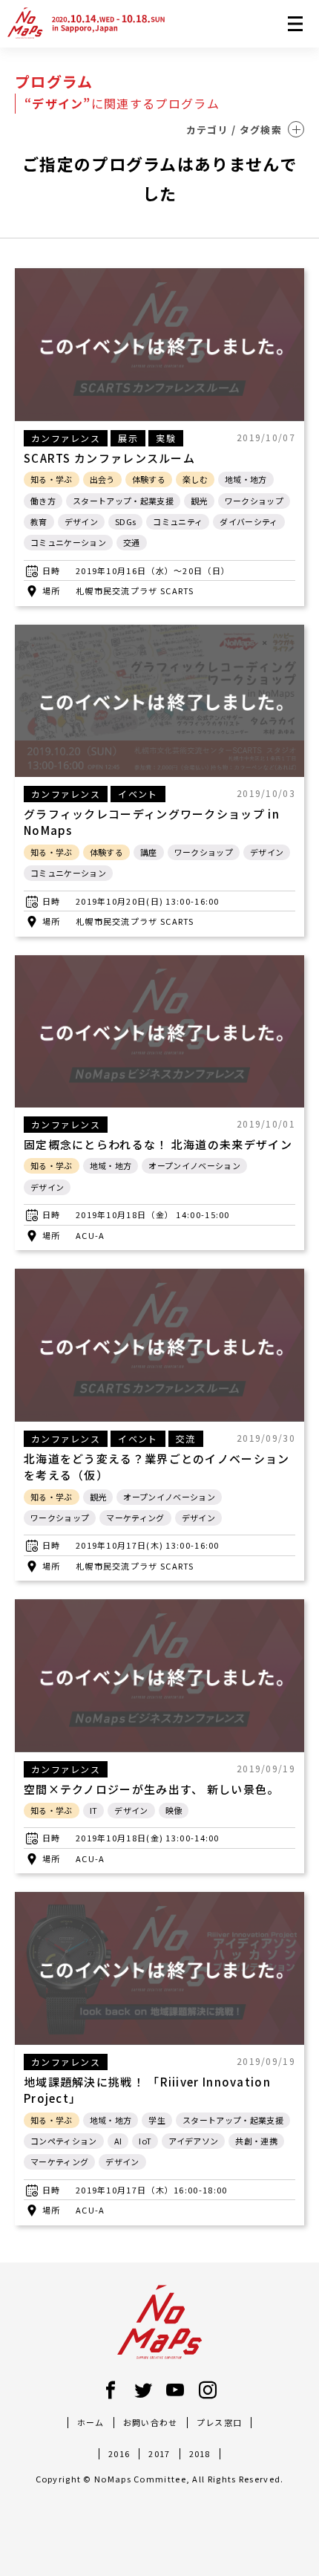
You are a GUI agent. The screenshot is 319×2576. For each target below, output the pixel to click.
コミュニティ (178, 521)
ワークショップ (254, 501)
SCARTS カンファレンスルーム (109, 458)
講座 (149, 852)
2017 (159, 2453)
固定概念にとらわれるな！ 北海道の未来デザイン (158, 1144)
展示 (128, 438)
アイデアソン (193, 2141)
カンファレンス (66, 438)
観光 (199, 501)
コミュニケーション (68, 542)
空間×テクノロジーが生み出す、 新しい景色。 (152, 1789)
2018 (200, 2453)
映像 (174, 1810)
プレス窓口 (220, 2422)
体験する (149, 479)
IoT (145, 2141)
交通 (132, 542)
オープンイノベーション (194, 1165)
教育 (39, 521)
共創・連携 (256, 2141)
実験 (166, 438)
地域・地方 (246, 479)
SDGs (125, 521)
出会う (102, 479)
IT (94, 1810)
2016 (119, 2453)
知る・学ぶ (52, 479)
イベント (138, 794)
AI (118, 2141)
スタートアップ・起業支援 (123, 501)
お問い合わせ (151, 2422)
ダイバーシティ (249, 521)
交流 (186, 1438)
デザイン (81, 521)
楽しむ (195, 479)
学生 (157, 2120)
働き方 (43, 501)
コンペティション (64, 2141)
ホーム (91, 2422)
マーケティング (135, 1518)
